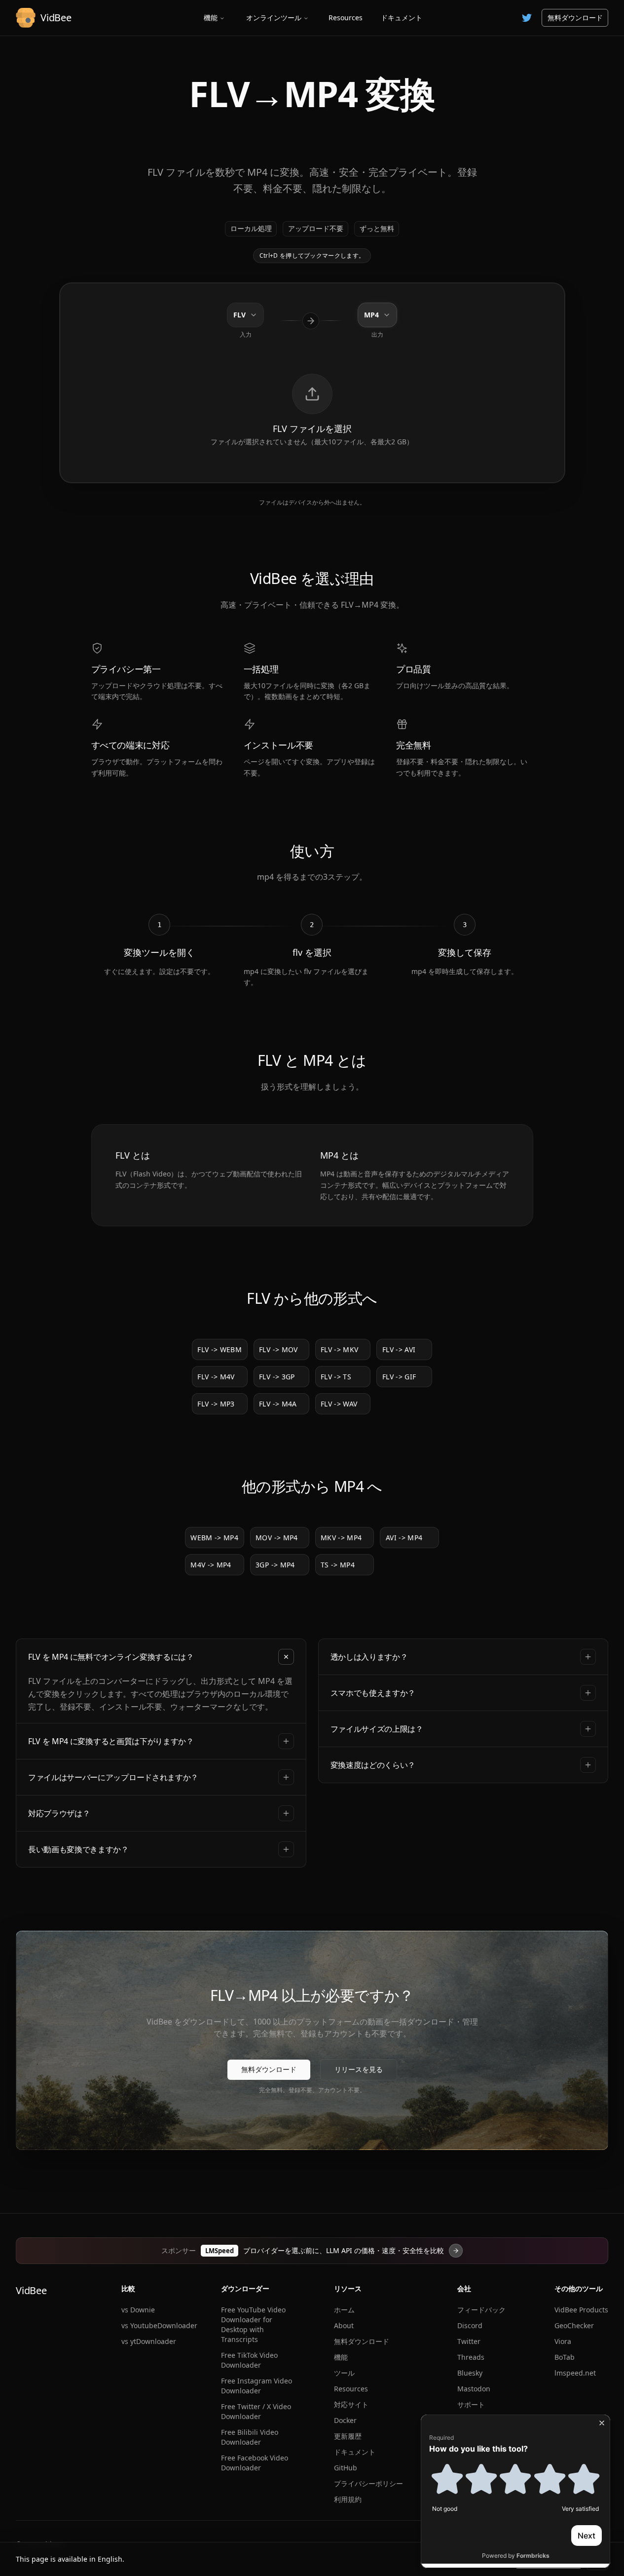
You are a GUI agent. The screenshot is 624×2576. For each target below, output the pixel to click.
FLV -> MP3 (216, 1404)
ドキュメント (402, 18)
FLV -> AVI (399, 1349)
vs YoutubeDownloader (159, 2325)
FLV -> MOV (278, 1349)
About (344, 2325)
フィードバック (481, 2310)
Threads (471, 2357)
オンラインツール (274, 18)
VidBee (31, 2290)
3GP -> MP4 (275, 1565)
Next (587, 2536)
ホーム (344, 2310)
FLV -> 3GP (277, 1377)
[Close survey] (602, 2423)
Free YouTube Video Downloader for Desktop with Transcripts (253, 2324)
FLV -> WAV (339, 1404)
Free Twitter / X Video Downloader (256, 2411)
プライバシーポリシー (368, 2483)
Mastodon (474, 2389)
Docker (345, 2420)
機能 (211, 18)
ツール (344, 2373)
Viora (563, 2341)
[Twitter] (527, 18)
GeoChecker (574, 2325)
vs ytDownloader (149, 2341)
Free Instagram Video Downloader (257, 2386)
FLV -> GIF (399, 1377)
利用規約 (348, 2499)
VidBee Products (581, 2310)
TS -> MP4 (338, 1565)
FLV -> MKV (340, 1349)
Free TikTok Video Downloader (249, 2360)
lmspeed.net (575, 2373)
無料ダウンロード (575, 18)
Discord (470, 2325)
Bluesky (470, 2373)
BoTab (565, 2357)
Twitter (469, 2341)
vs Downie (138, 2310)
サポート (471, 2404)
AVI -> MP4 (404, 1538)
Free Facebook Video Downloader (255, 2463)
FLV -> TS (336, 1377)
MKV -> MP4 (341, 1538)
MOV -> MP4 (277, 1538)
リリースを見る (359, 2069)
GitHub (346, 2468)
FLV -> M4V (216, 1377)
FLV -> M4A (278, 1404)
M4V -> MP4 (211, 1565)
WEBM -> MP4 (214, 1538)
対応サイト (351, 2404)
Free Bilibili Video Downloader (250, 2437)
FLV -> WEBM (220, 1349)
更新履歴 (348, 2436)
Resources (346, 18)
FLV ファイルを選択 (312, 429)
